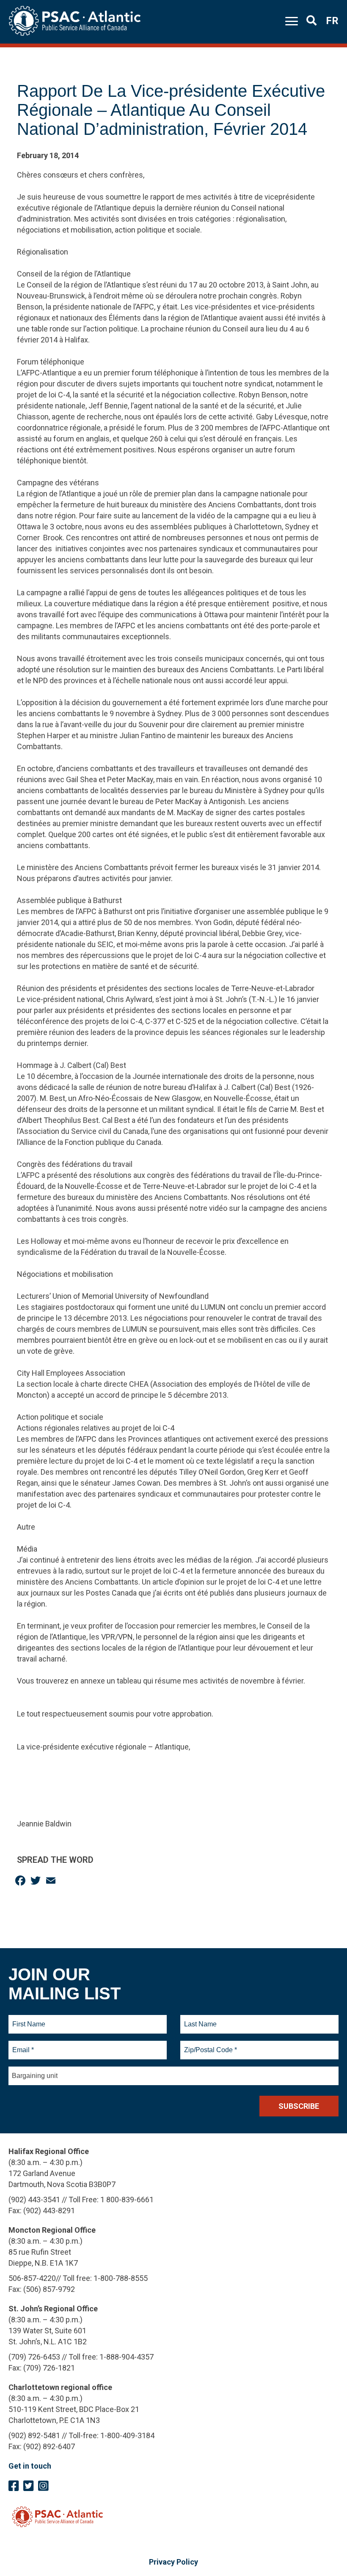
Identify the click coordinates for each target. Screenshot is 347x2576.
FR (332, 21)
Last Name (199, 2019)
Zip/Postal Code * (209, 2045)
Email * (23, 2045)
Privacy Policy (173, 2562)
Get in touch (30, 2466)
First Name (29, 2019)
